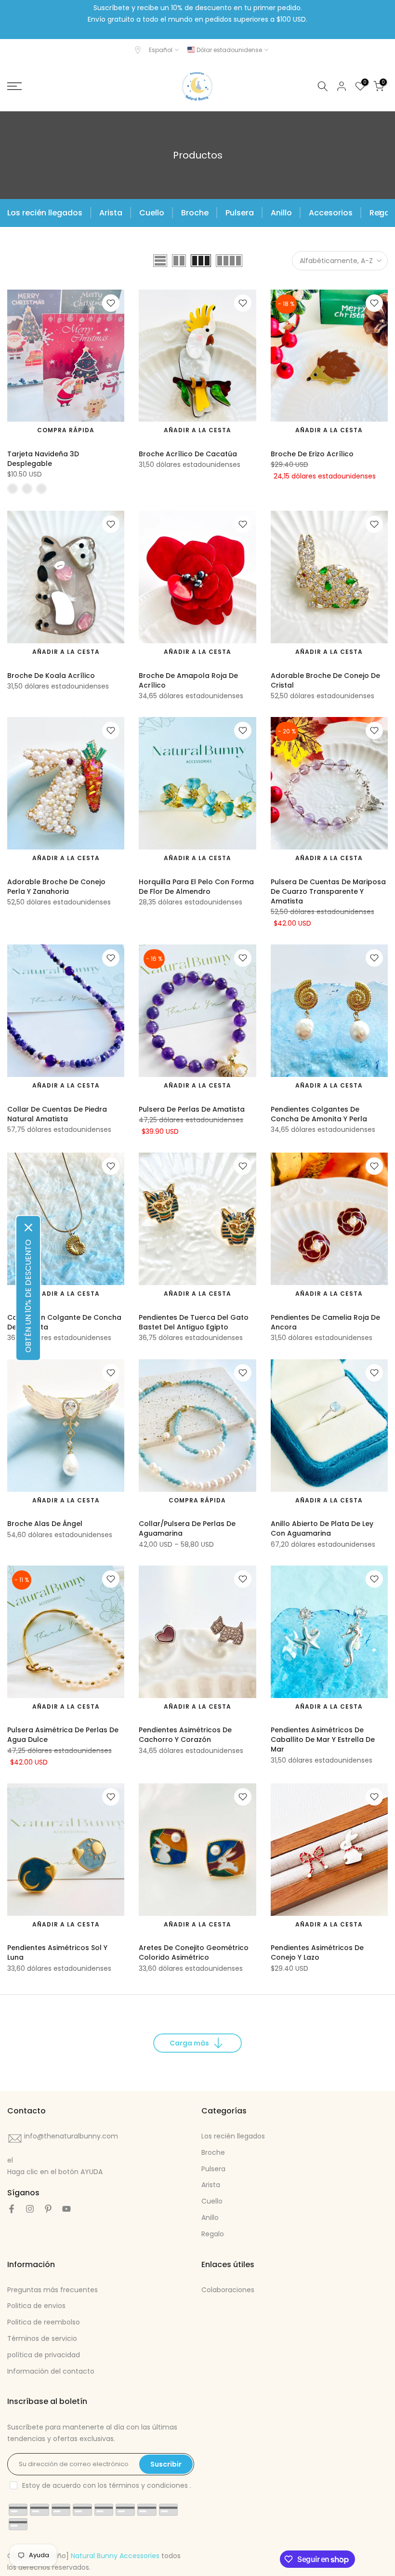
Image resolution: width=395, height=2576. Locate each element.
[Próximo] (379, 213)
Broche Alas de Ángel (45, 1524)
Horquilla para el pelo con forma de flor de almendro (196, 887)
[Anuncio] (197, 20)
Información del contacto (51, 2371)
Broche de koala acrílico (51, 676)
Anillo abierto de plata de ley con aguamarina (322, 1528)
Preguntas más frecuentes (53, 2290)
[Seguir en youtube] (66, 2209)
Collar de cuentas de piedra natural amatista (57, 1114)
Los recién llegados (45, 213)
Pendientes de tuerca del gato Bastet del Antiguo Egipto (194, 1322)
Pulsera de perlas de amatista (192, 1109)
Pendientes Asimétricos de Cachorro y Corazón (185, 1735)
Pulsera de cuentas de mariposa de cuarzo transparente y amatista (328, 891)
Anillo (281, 213)
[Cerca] (28, 1228)
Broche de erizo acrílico (312, 454)
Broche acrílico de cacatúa (188, 454)
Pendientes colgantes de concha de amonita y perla (319, 1114)
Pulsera (240, 213)
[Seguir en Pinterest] (48, 2209)
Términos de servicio (42, 2338)
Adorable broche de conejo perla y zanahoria (56, 887)
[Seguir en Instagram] (30, 2209)
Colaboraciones (228, 2290)
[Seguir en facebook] (12, 2209)
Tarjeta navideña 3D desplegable (43, 459)
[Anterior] (16, 213)
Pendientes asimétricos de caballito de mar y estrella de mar (323, 1739)
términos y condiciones (148, 2485)
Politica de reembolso (44, 2322)
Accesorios (331, 213)
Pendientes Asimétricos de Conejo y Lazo (317, 1952)
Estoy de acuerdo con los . (107, 2485)
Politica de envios (36, 2306)
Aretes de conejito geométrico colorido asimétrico (194, 1952)
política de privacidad (44, 2355)
